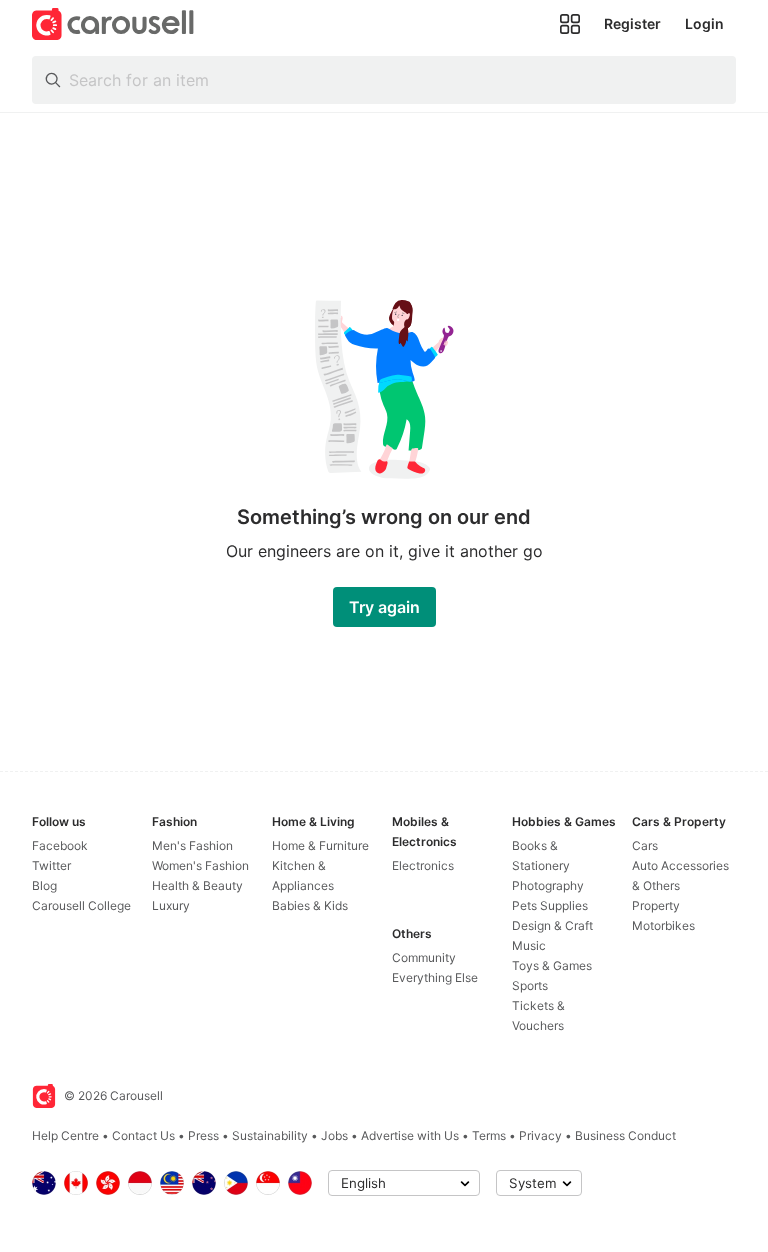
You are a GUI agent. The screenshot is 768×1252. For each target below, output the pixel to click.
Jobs (334, 1135)
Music (529, 945)
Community (424, 957)
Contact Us (143, 1135)
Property (656, 905)
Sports (530, 985)
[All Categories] (570, 24)
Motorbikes (663, 925)
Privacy (540, 1135)
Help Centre (65, 1135)
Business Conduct (625, 1135)
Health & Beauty (197, 885)
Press (203, 1135)
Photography (548, 885)
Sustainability (270, 1135)
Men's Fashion (192, 845)
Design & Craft (552, 925)
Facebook (60, 845)
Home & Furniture (320, 845)
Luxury (171, 905)
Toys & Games (552, 965)
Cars (645, 845)
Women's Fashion (200, 865)
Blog (44, 885)
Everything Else (435, 977)
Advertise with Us (410, 1135)
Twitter (51, 865)
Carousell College (81, 905)
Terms (489, 1135)
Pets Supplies (550, 905)
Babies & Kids (310, 905)
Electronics (423, 865)
